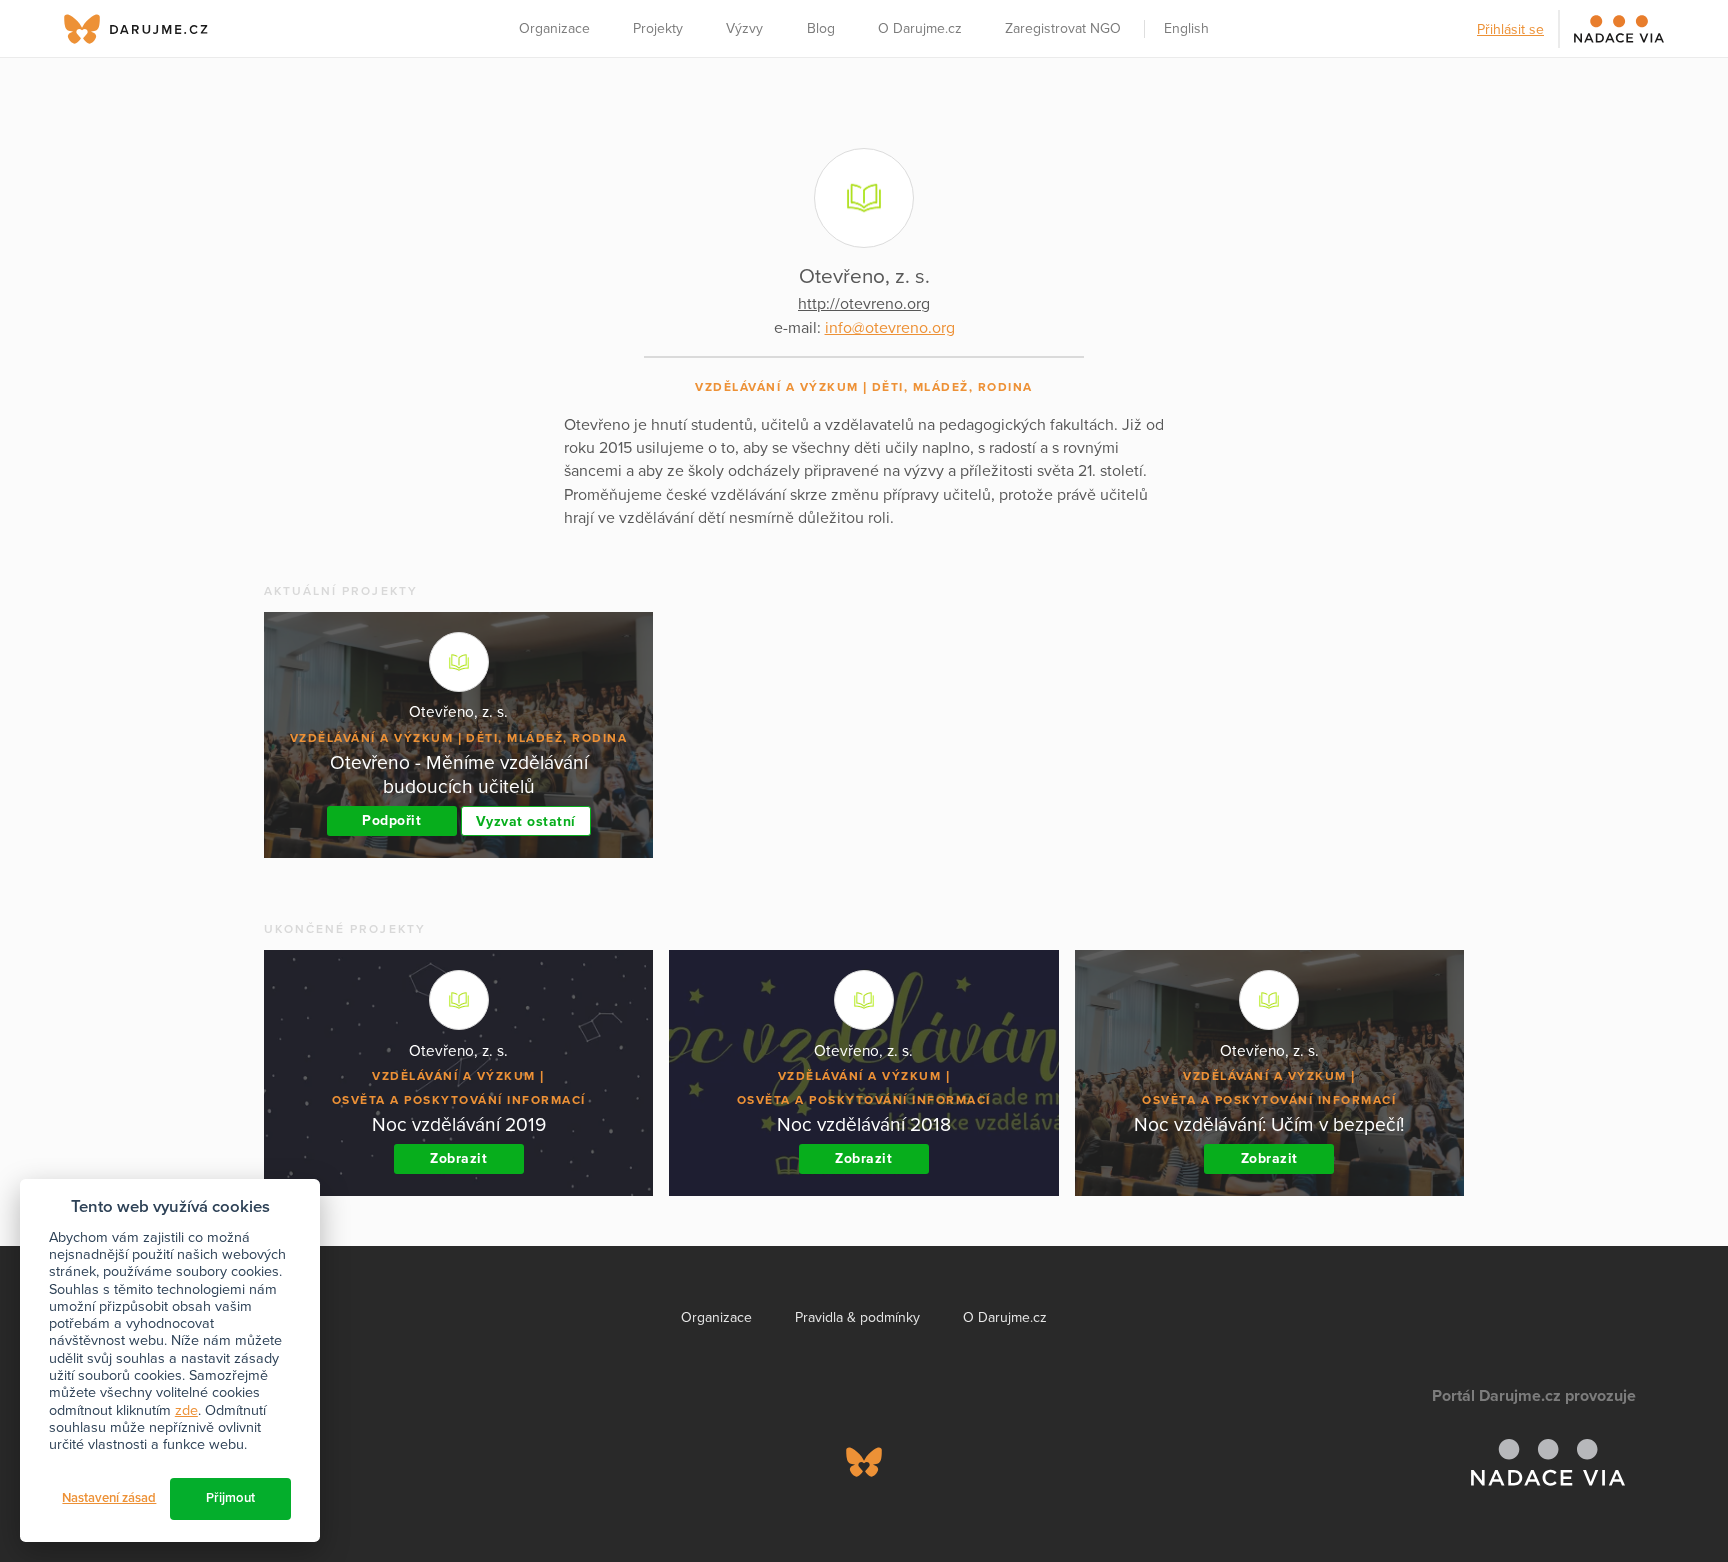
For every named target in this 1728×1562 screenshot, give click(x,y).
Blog (821, 28)
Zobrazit (458, 1158)
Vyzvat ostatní (526, 821)
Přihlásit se (1510, 29)
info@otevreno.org (890, 328)
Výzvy (744, 28)
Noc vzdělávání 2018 (864, 1124)
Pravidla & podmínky (857, 1317)
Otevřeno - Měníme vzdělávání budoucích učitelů (459, 774)
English (1186, 28)
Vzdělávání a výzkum (777, 387)
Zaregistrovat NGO (1063, 28)
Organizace (554, 28)
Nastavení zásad (109, 1498)
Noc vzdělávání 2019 (459, 1124)
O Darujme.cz (920, 28)
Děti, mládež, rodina (952, 387)
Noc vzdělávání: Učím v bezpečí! (1269, 1124)
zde (186, 1410)
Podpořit (391, 820)
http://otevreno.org (864, 304)
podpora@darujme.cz (149, 1493)
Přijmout (230, 1498)
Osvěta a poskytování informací (459, 1100)
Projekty (658, 28)
